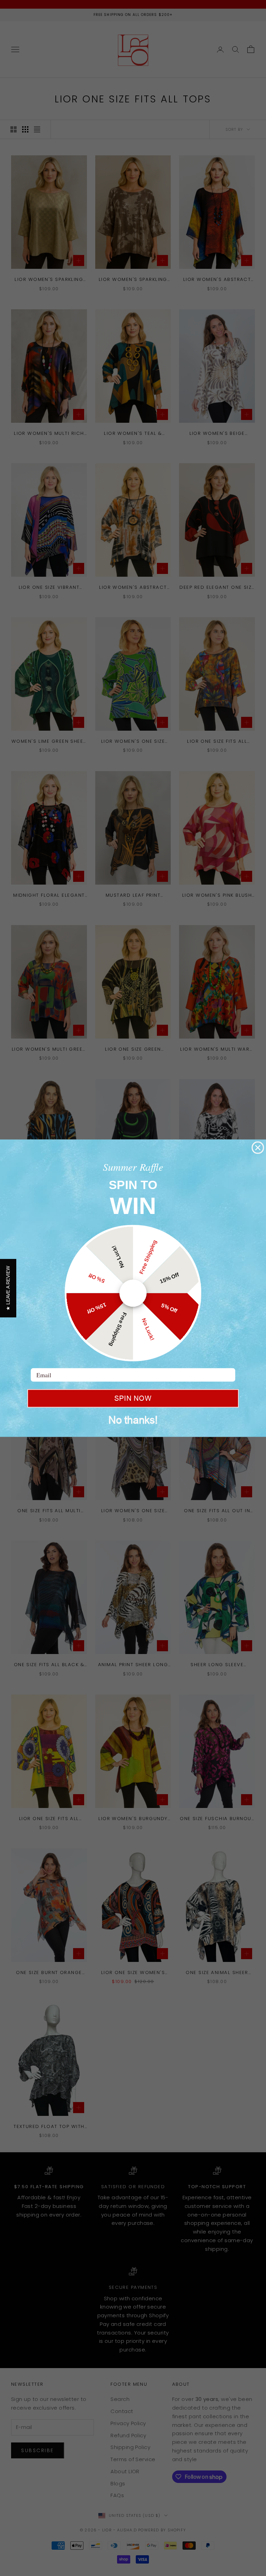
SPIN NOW (133, 1398)
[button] (8, 1288)
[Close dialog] (258, 1148)
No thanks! (133, 1420)
